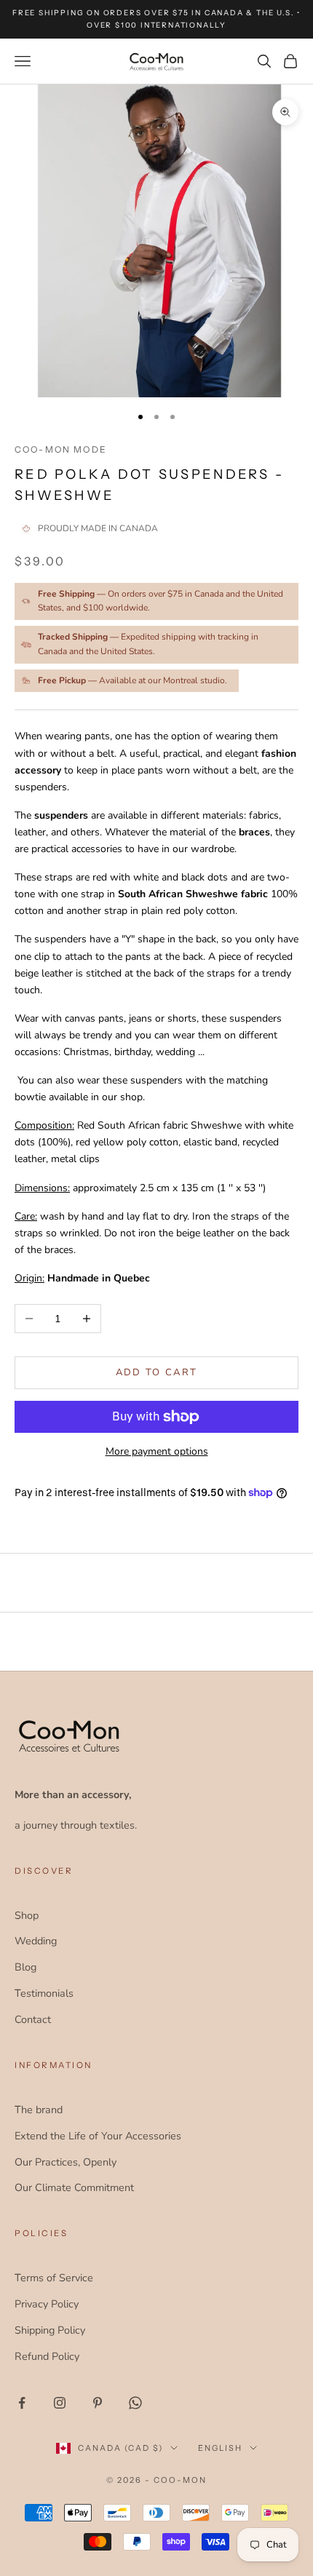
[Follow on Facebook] (22, 2403)
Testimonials (44, 1993)
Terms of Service (54, 2278)
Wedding (36, 1941)
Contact (33, 2019)
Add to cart (157, 1372)
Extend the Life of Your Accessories (98, 2136)
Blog (25, 1967)
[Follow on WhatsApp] (135, 2403)
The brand (39, 2110)
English (220, 2448)
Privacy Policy (47, 2304)
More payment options (157, 1451)
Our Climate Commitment (74, 2187)
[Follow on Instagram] (60, 2403)
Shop (27, 1915)
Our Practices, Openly (66, 2162)
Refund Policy (47, 2356)
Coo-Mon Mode (61, 449)
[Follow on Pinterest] (98, 2403)
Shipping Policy (50, 2330)
